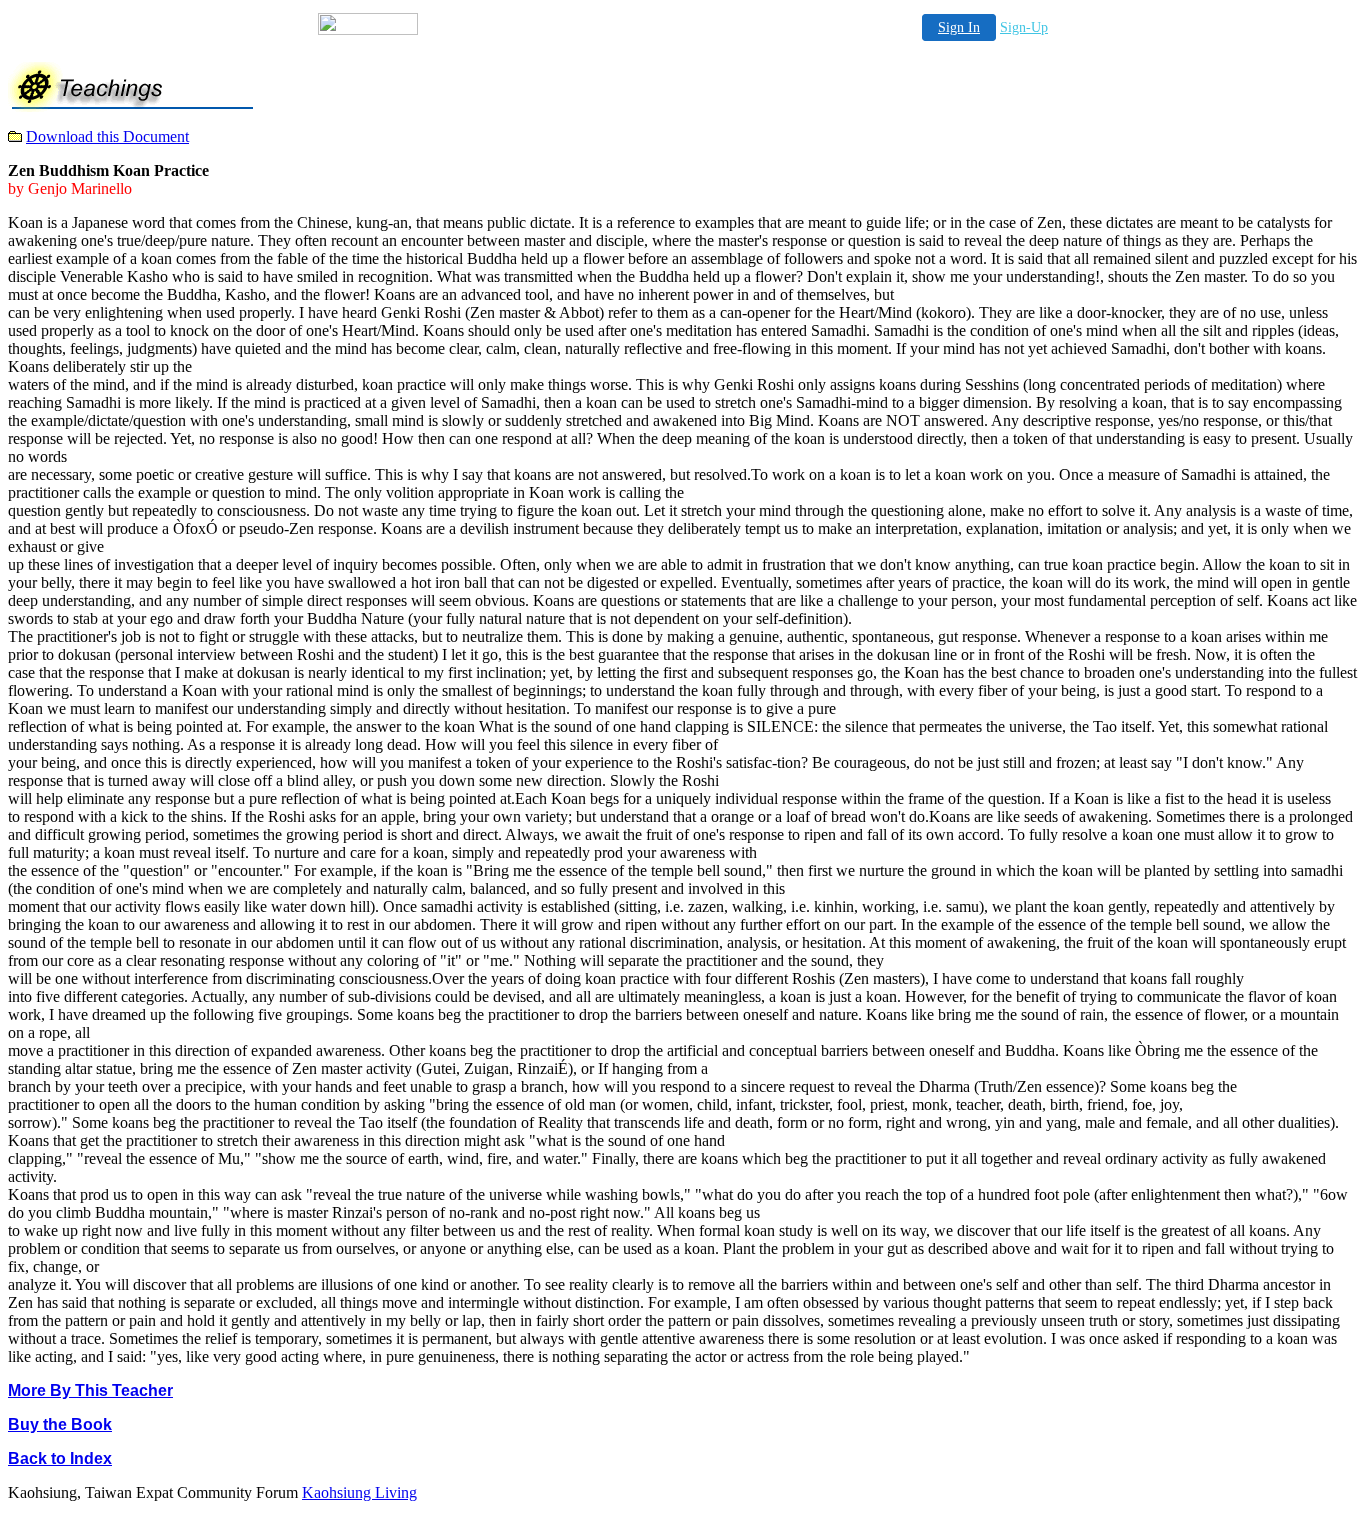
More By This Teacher (90, 1390)
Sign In (959, 27)
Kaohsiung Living (359, 1492)
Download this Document (107, 136)
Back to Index (60, 1458)
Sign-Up (1024, 27)
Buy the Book (60, 1424)
